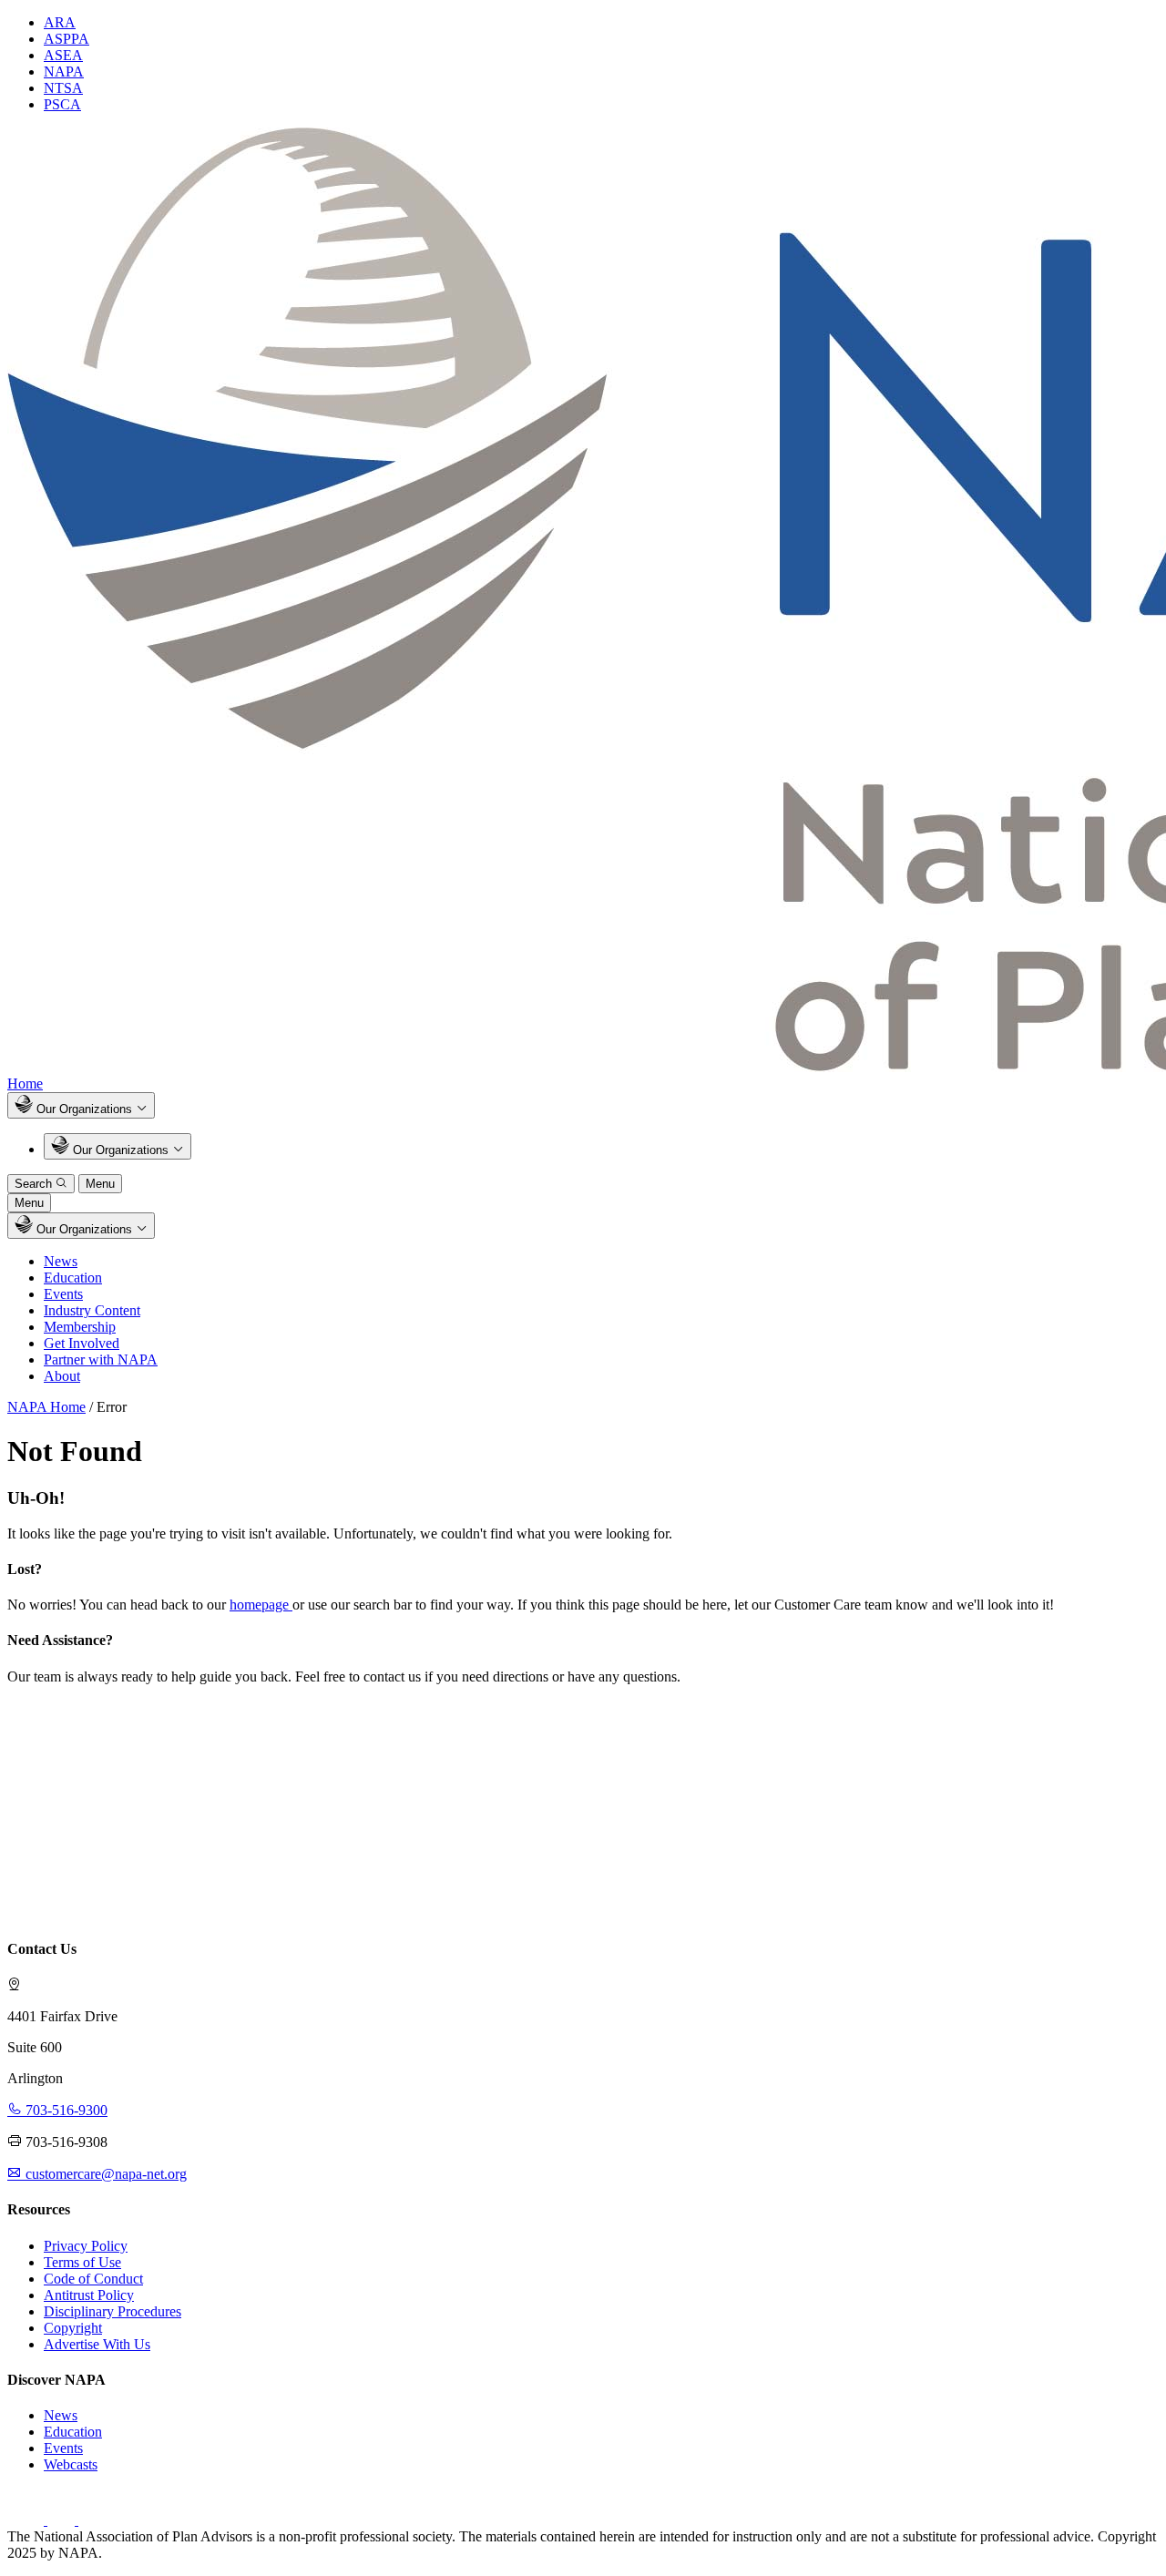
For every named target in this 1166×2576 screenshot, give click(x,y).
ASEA (63, 55)
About (62, 1376)
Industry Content (92, 1310)
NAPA (64, 72)
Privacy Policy (86, 2246)
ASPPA (66, 39)
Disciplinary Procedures (113, 2311)
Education (73, 1278)
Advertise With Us (97, 2344)
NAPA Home (46, 1407)
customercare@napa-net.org (104, 2174)
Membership (80, 1327)
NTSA (63, 88)
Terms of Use (82, 2262)
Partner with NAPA (101, 1360)
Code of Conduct (93, 2279)
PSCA (62, 104)
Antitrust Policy (89, 2295)
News (61, 1261)
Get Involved (82, 1343)
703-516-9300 (65, 2110)
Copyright (73, 2328)
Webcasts (71, 2464)
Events (63, 1294)
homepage (261, 1605)
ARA (60, 22)
